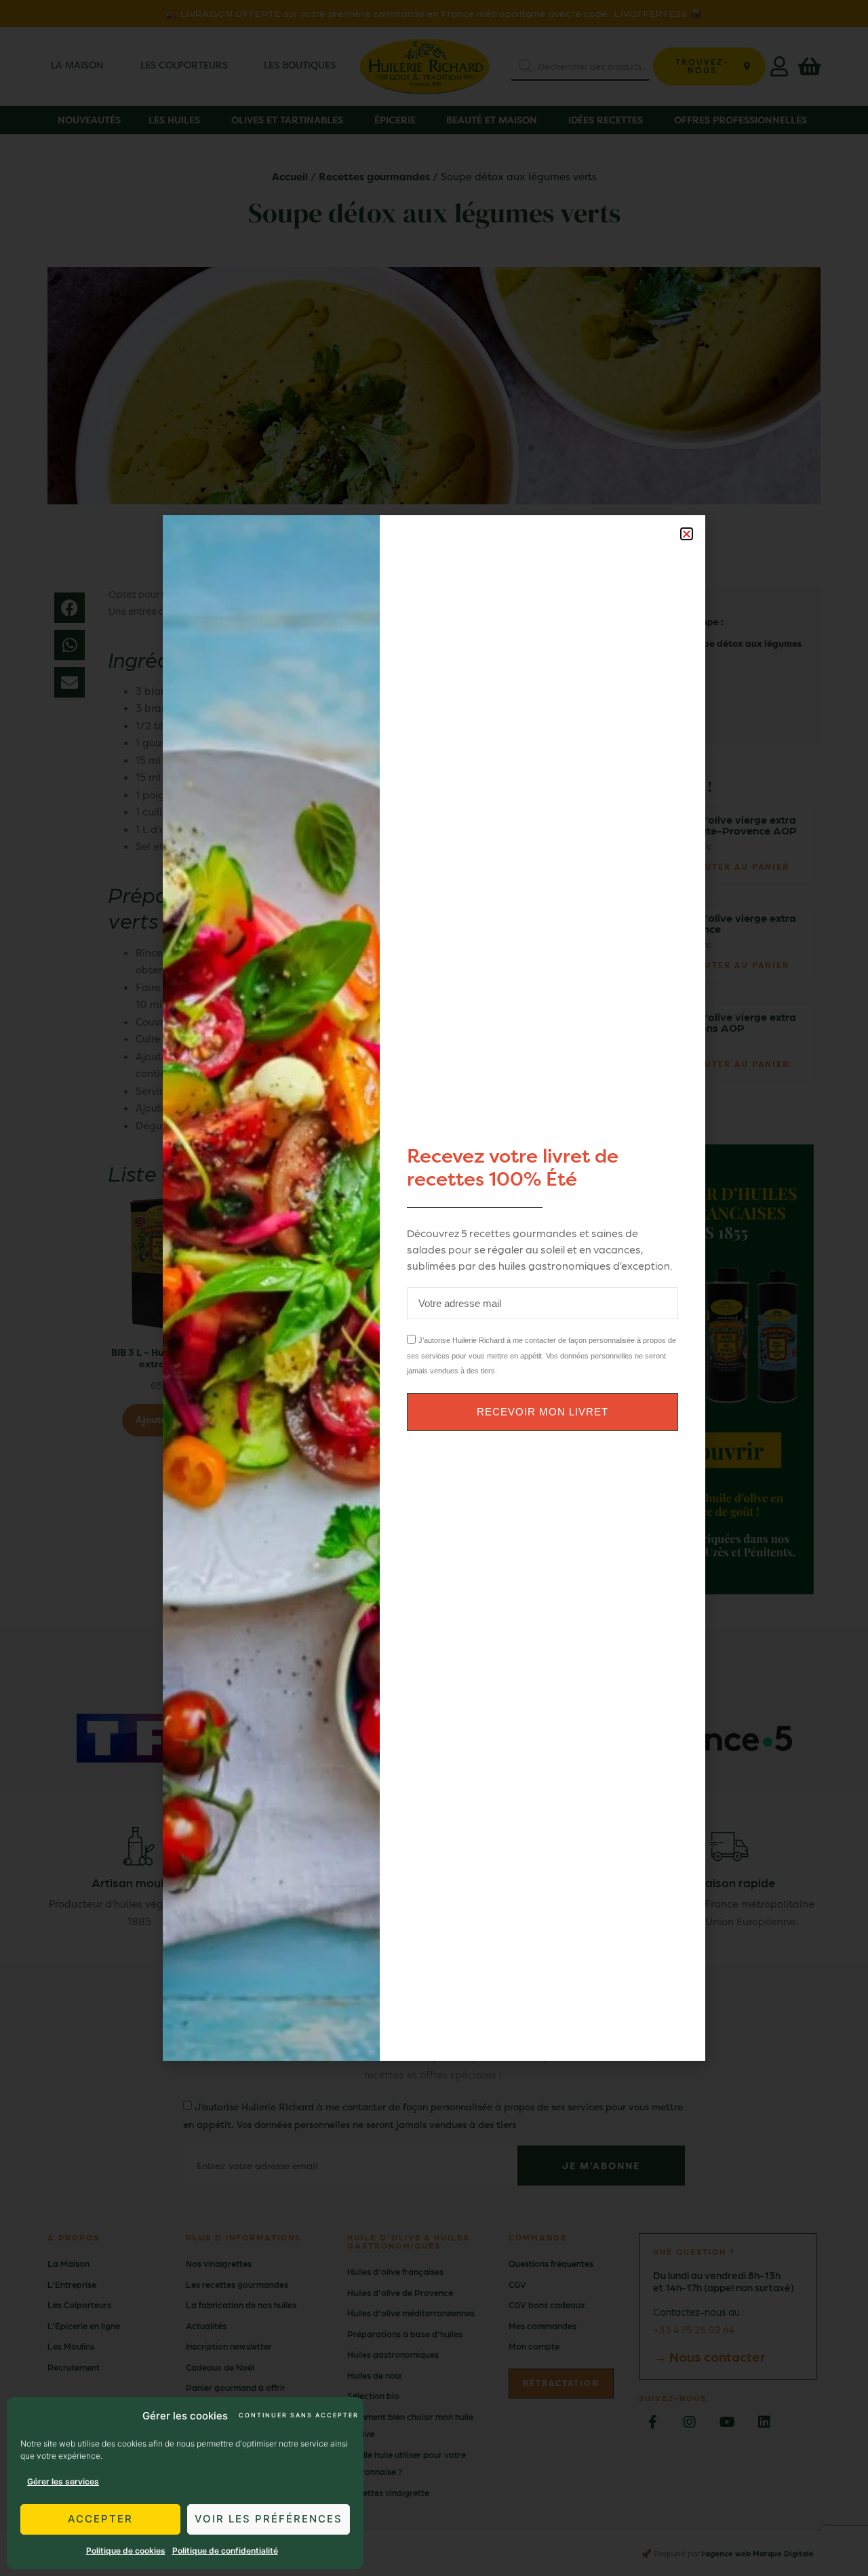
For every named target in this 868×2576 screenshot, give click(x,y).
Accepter (100, 2519)
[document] (434, 1288)
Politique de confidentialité (225, 2551)
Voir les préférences (269, 2519)
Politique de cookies (126, 2551)
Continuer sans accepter (298, 2415)
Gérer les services (63, 2481)
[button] (687, 534)
